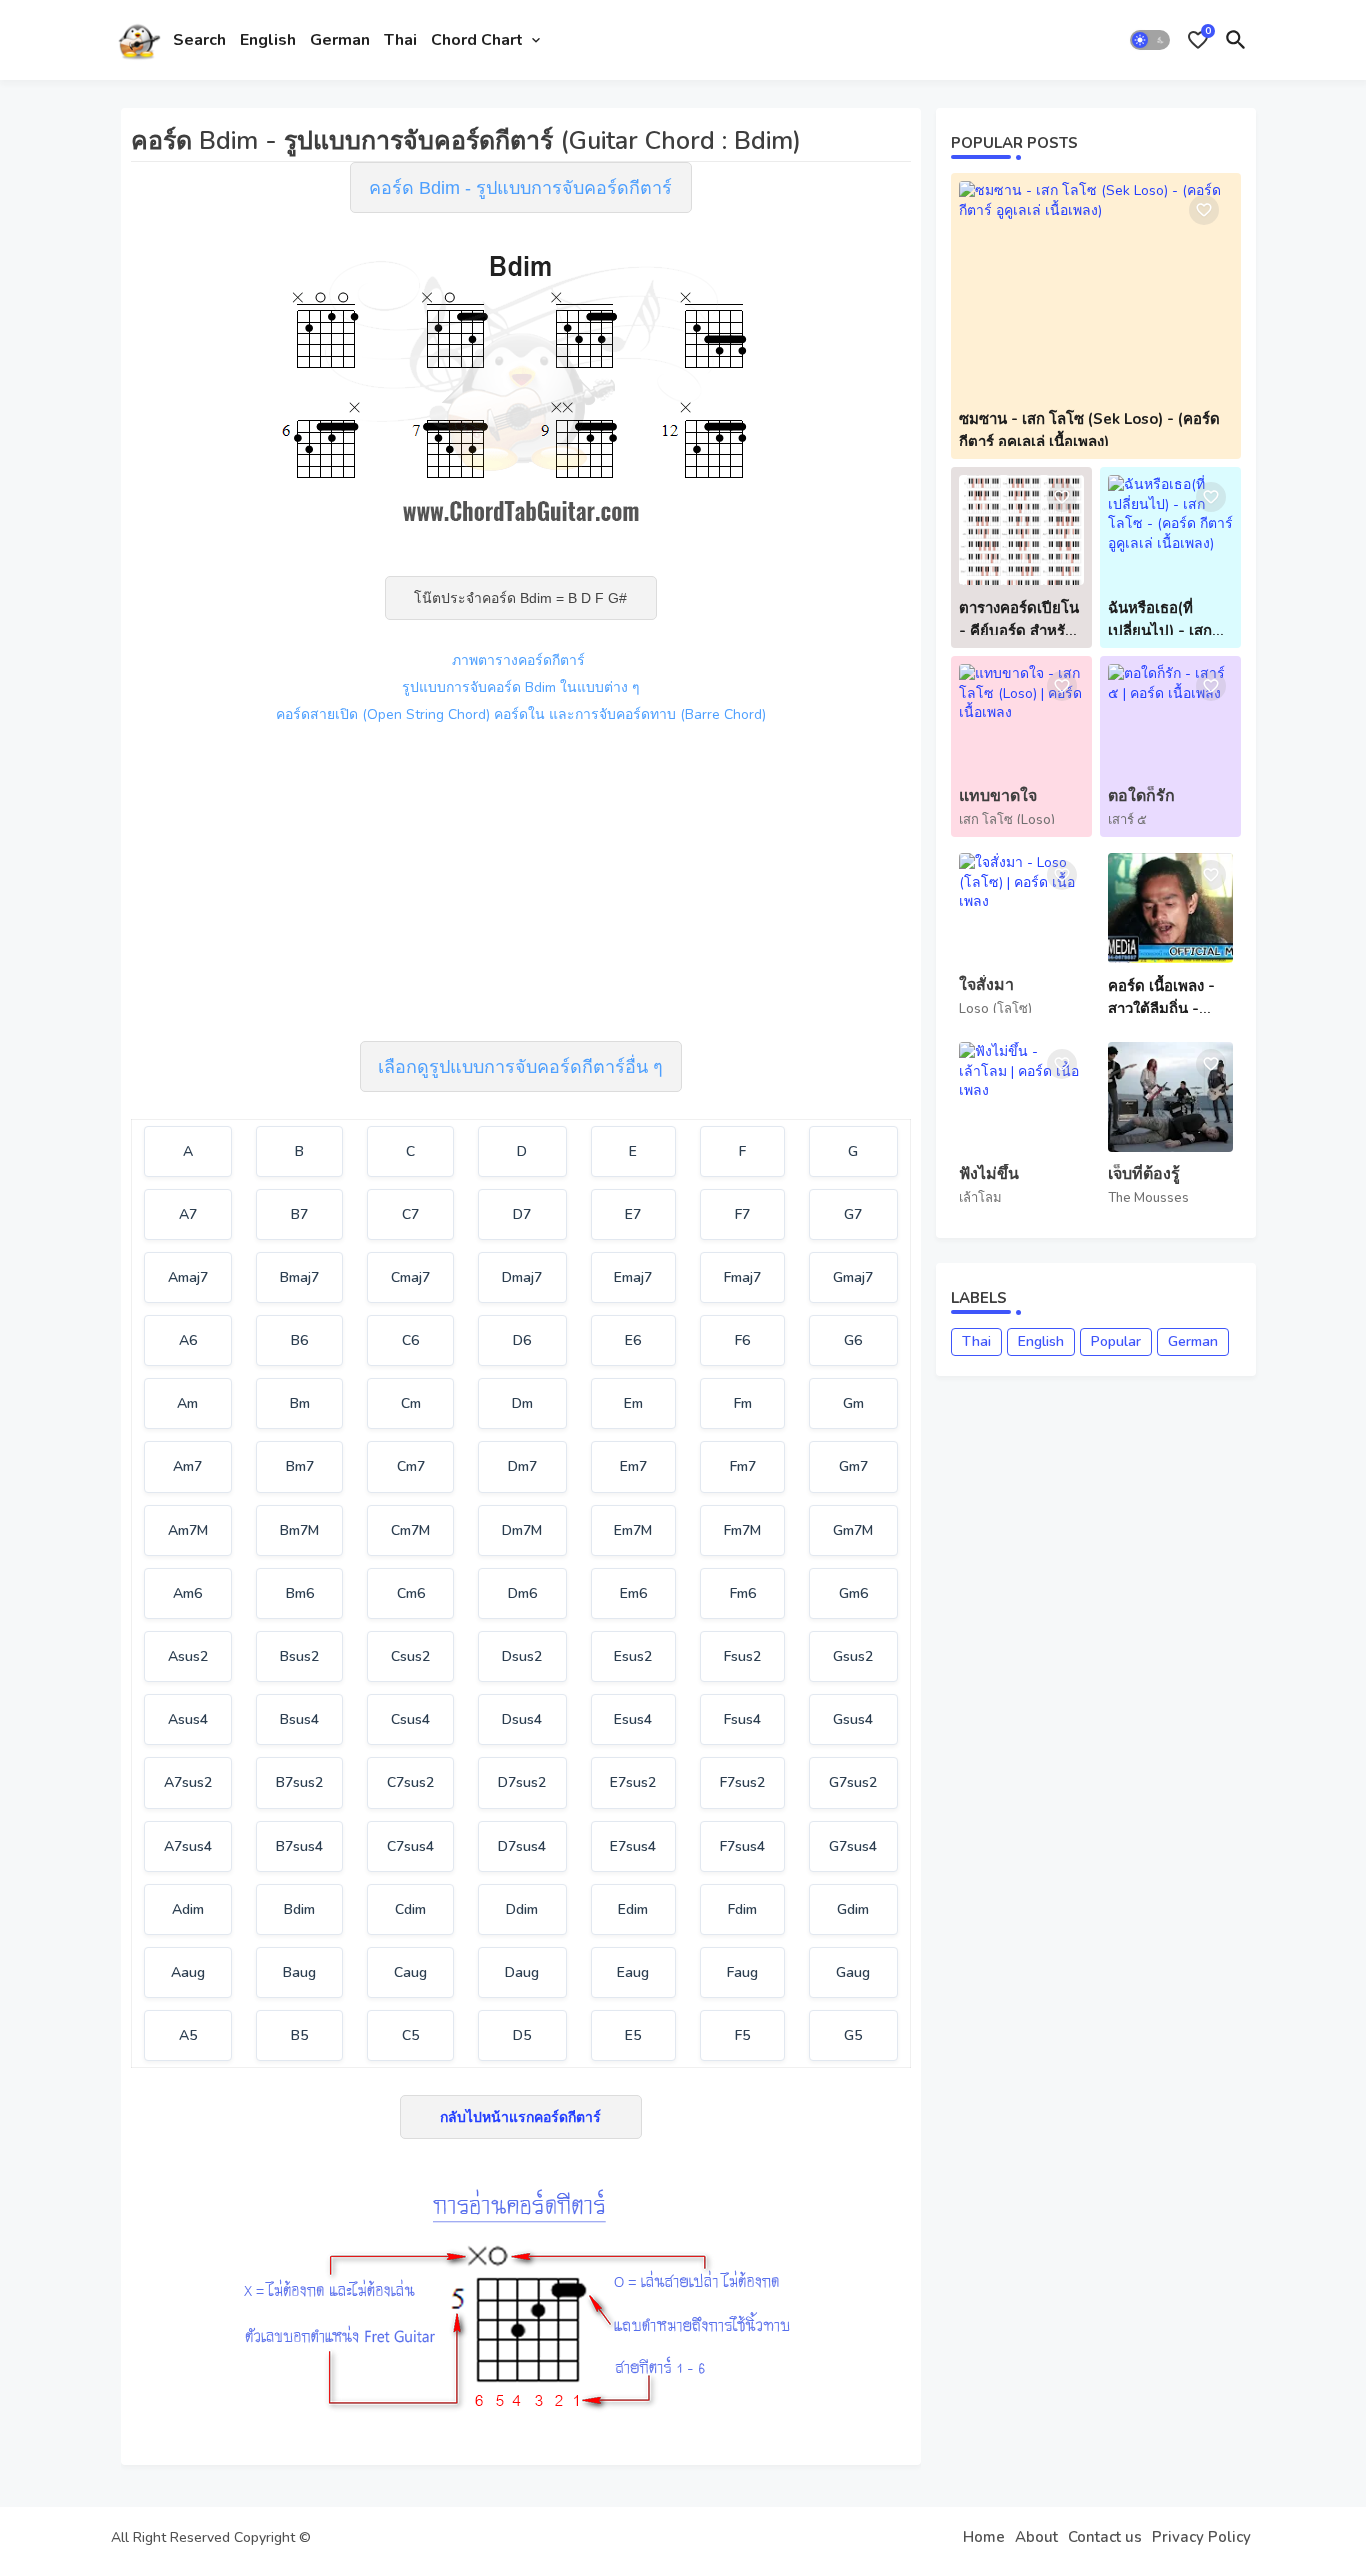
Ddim (522, 1909)
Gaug (853, 1972)
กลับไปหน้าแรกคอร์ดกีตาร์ (520, 2117)
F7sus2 (742, 1782)
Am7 (187, 1466)
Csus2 (410, 1656)
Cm (411, 1403)
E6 (633, 1340)
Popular (1116, 1341)
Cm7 (411, 1466)
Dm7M (522, 1530)
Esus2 (633, 1656)
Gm (853, 1403)
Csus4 (410, 1719)
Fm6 (743, 1593)
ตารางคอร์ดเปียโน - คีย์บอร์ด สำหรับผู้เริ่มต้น (1021, 620)
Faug (742, 1972)
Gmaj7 (853, 1277)
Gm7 (853, 1466)
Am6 (187, 1593)
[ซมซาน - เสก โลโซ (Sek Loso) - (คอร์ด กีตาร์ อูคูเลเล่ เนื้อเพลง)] (1096, 288)
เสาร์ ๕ (1127, 820)
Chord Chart (477, 40)
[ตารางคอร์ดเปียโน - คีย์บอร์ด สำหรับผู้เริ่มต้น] (1021, 530)
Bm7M (299, 1530)
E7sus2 (633, 1782)
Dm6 (522, 1593)
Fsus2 (742, 1656)
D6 (522, 1340)
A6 (188, 1340)
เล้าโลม (980, 1198)
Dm (522, 1403)
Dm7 (522, 1466)
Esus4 (633, 1719)
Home (984, 2537)
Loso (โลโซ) (995, 1009)
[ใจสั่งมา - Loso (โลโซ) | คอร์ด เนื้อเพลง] (1021, 908)
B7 (299, 1214)
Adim (188, 1909)
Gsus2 (853, 1656)
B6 (299, 1340)
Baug (299, 1972)
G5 (853, 2035)
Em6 (633, 1593)
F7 (742, 1214)
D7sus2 (522, 1782)
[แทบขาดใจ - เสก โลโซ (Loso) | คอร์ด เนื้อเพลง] (1021, 719)
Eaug (633, 1972)
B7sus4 (299, 1846)
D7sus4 (522, 1846)
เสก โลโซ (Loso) (1007, 820)
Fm (743, 1403)
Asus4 (188, 1719)
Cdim (410, 1909)
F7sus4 (742, 1846)
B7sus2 (299, 1782)
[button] (1150, 40)
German (340, 40)
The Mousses (1148, 1198)
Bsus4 (299, 1719)
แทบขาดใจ (998, 796)
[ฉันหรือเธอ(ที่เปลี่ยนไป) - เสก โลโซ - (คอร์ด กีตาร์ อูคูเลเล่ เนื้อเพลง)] (1170, 530)
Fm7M (742, 1530)
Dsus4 (522, 1719)
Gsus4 (853, 1719)
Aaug (188, 1972)
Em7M (633, 1530)
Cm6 (411, 1593)
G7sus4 (853, 1846)
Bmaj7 (299, 1277)
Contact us (1105, 2537)
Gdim (853, 1909)
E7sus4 (633, 1846)
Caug (410, 1972)
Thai (400, 40)
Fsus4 (742, 1719)
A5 (188, 2035)
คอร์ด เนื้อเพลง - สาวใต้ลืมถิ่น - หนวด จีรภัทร (1161, 998)
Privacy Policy (1201, 2537)
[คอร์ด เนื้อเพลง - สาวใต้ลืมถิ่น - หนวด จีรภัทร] (1170, 908)
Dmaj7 (522, 1277)
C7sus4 (410, 1846)
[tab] (199, 40)
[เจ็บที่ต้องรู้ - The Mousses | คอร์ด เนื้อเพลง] (1170, 1097)
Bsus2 (299, 1656)
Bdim (299, 1909)
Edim (633, 1909)
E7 (633, 1214)
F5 (742, 2035)
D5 (522, 2035)
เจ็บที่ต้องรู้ (1144, 1174)
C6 (410, 1340)
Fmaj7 (742, 1277)
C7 (410, 1214)
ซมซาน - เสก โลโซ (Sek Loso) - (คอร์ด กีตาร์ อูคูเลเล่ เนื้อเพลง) (1089, 430)
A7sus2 (188, 1782)
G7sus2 (853, 1782)
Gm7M (853, 1530)
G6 (853, 1340)
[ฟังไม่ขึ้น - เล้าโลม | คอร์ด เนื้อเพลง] (1021, 1097)
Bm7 (300, 1466)
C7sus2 (410, 1782)
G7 (853, 1214)
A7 (188, 1214)
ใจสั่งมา (986, 985)
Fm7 (743, 1466)
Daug (522, 1972)
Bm (300, 1403)
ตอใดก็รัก (1141, 796)
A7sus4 (188, 1846)
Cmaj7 (410, 1277)
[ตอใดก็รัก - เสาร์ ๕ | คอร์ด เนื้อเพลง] (1170, 719)
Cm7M (410, 1530)
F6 (742, 1340)
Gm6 (853, 1593)
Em (633, 1403)
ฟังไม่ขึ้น (989, 1174)
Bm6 (300, 1593)
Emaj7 (633, 1277)
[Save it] (1204, 210)
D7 (522, 1214)
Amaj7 (188, 1277)
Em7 (633, 1466)
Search (199, 40)
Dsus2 (522, 1656)
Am (187, 1403)
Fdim (742, 1909)
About (1036, 2537)
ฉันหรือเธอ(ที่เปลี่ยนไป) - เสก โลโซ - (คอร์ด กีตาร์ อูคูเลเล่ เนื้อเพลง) (1165, 620)
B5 (299, 2035)
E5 (633, 2035)
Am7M (188, 1530)
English (268, 40)
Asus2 (188, 1656)
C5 (410, 2035)
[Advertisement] (521, 880)
